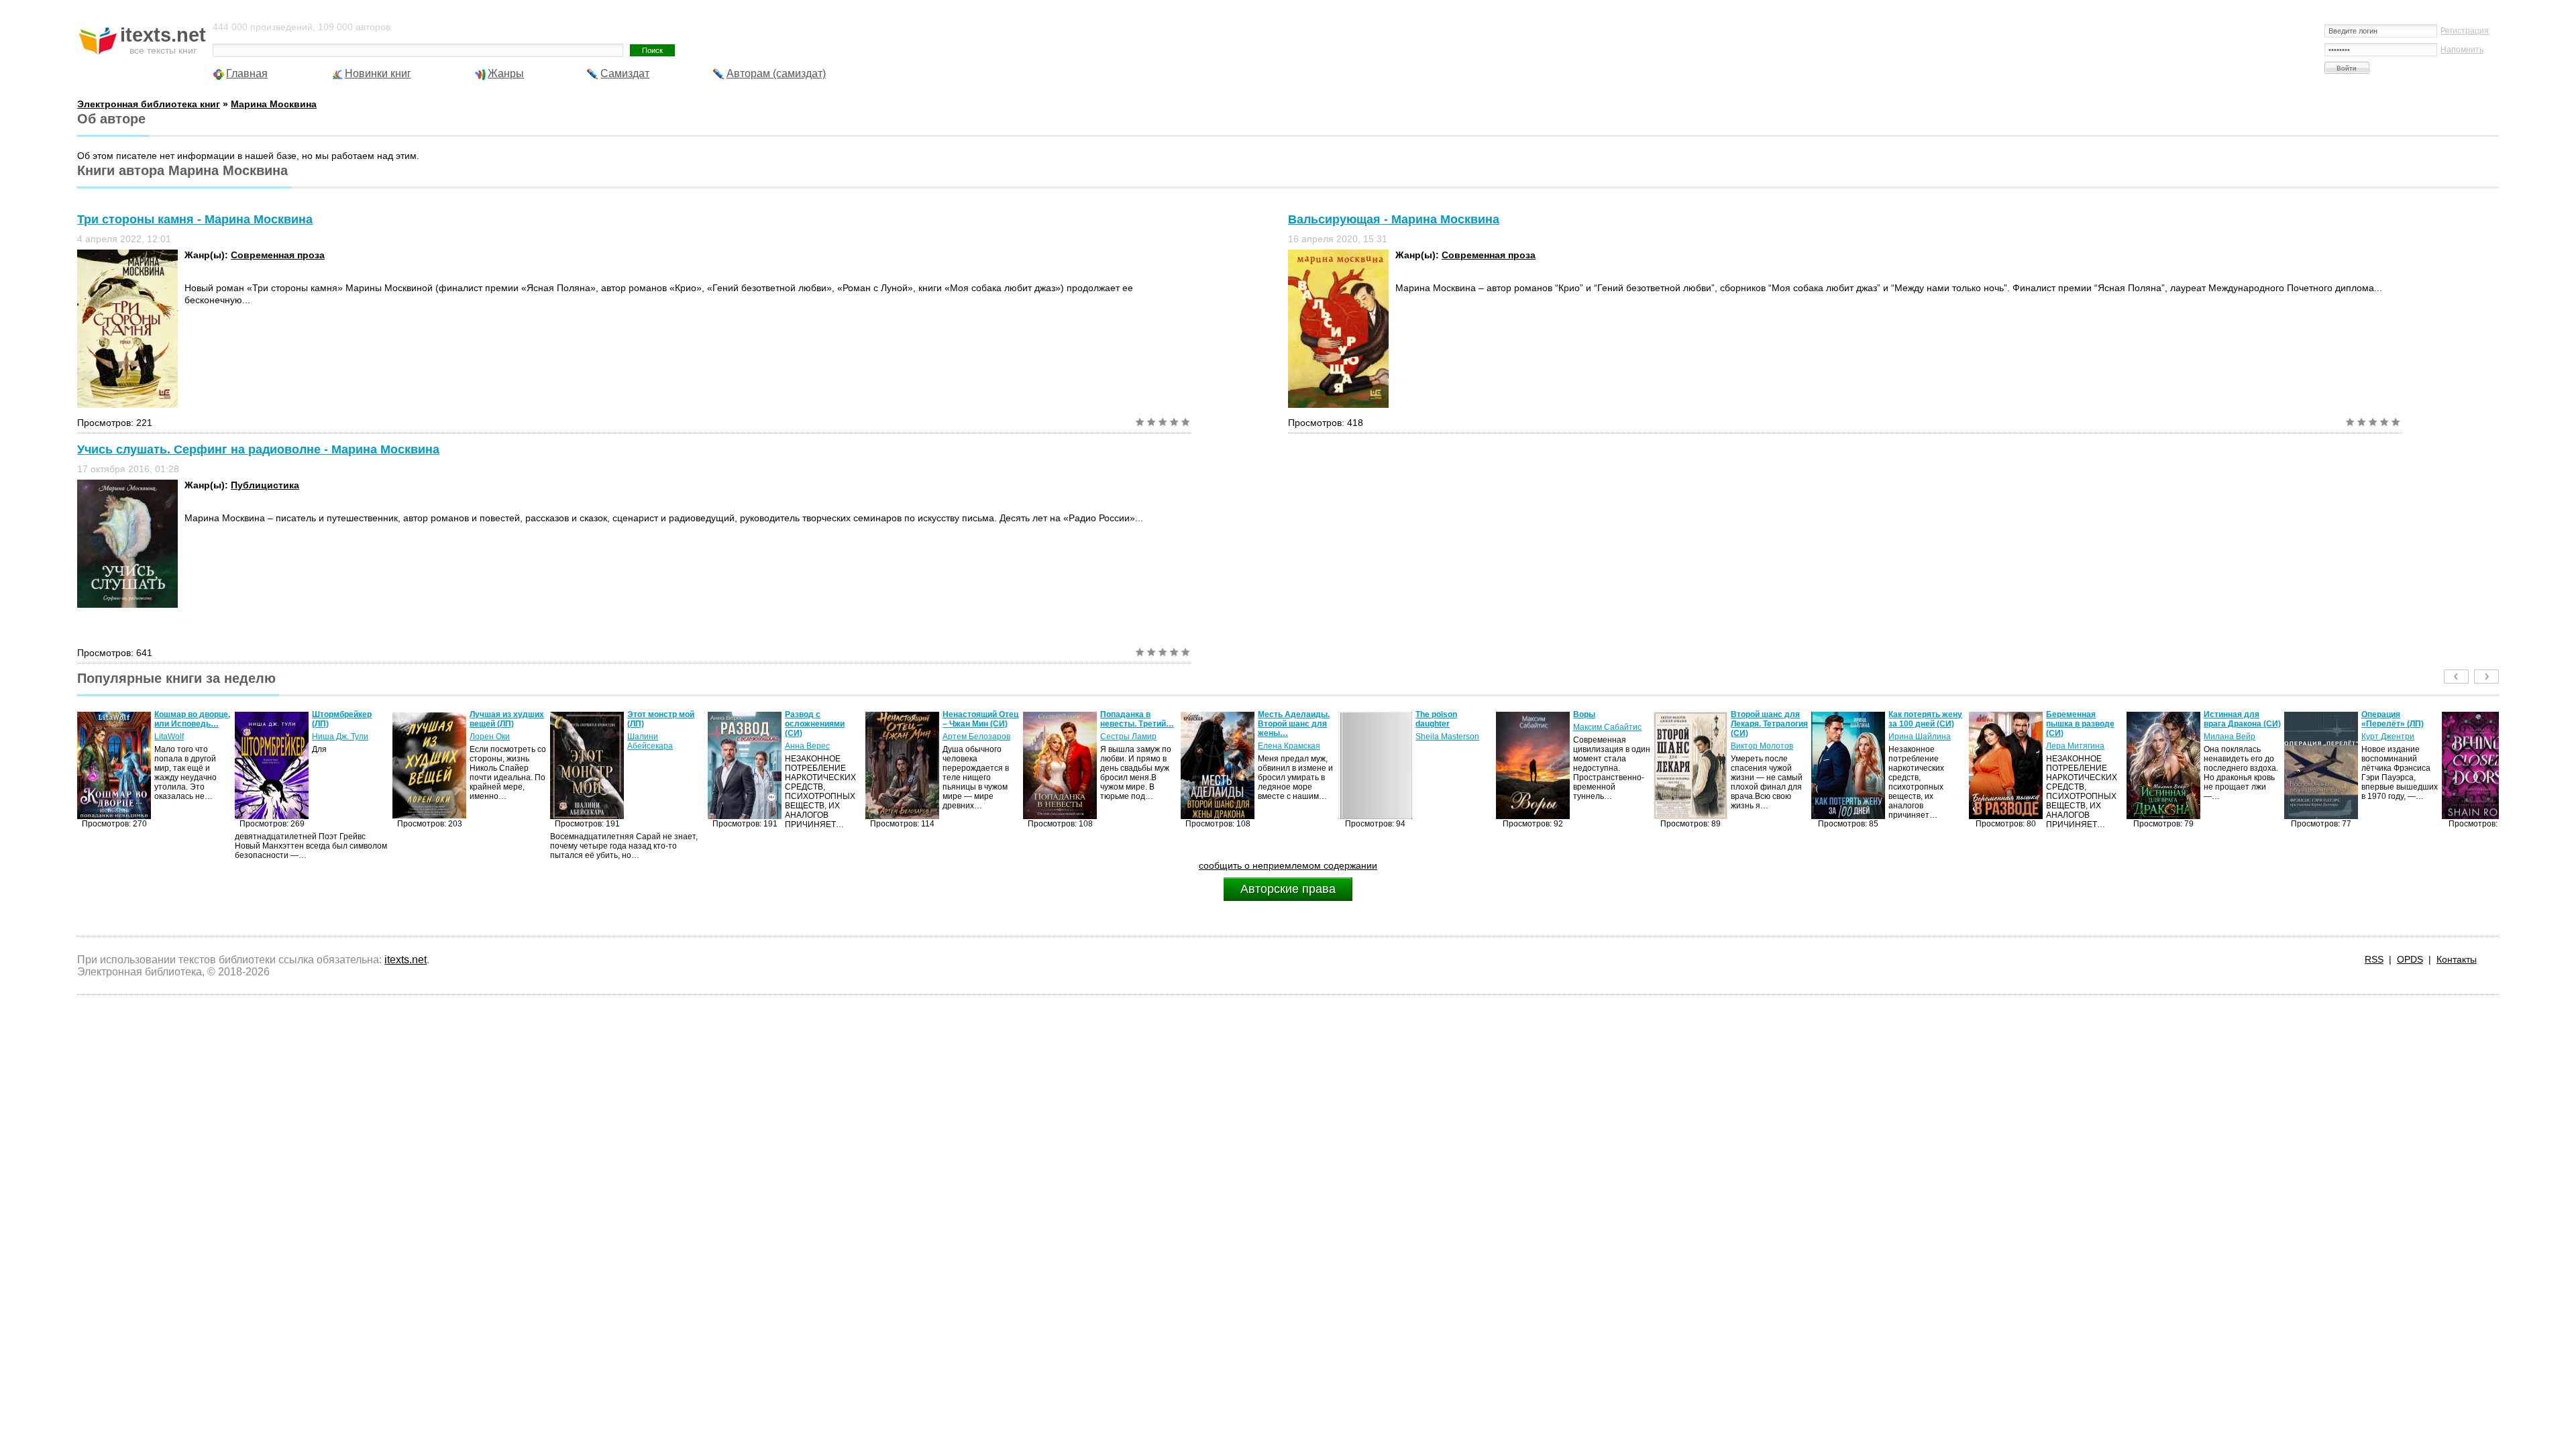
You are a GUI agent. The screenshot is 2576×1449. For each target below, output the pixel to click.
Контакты (2457, 959)
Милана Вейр (2072, 737)
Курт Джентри (2230, 737)
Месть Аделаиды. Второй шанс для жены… (1136, 724)
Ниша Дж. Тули (182, 737)
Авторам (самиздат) (776, 73)
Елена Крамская (1131, 746)
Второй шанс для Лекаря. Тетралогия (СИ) (1612, 724)
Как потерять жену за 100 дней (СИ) (1768, 719)
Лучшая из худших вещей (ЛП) (349, 719)
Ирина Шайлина (1762, 737)
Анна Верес (650, 746)
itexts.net (406, 960)
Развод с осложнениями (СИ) (657, 724)
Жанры (506, 73)
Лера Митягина (1918, 746)
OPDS (2410, 959)
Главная (247, 73)
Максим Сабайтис (1450, 727)
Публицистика (265, 485)
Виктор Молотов (1604, 746)
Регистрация (2465, 31)
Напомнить (2462, 50)
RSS (2374, 959)
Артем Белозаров (819, 737)
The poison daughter (1279, 719)
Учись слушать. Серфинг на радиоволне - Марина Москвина (258, 449)
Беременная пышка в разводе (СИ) (1923, 724)
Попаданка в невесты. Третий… (979, 719)
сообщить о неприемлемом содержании (1288, 865)
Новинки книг (378, 73)
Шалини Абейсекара (492, 741)
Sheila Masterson (1290, 737)
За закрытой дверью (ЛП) (2386, 719)
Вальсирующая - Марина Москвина (1394, 219)
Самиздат (625, 73)
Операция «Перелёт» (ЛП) (2235, 719)
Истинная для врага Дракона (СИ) (2085, 719)
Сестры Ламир (971, 737)
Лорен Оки (332, 737)
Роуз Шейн (2382, 737)
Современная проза (278, 255)
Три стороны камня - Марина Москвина (195, 219)
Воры (1427, 714)
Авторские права (1288, 889)
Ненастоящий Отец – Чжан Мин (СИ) (823, 719)
